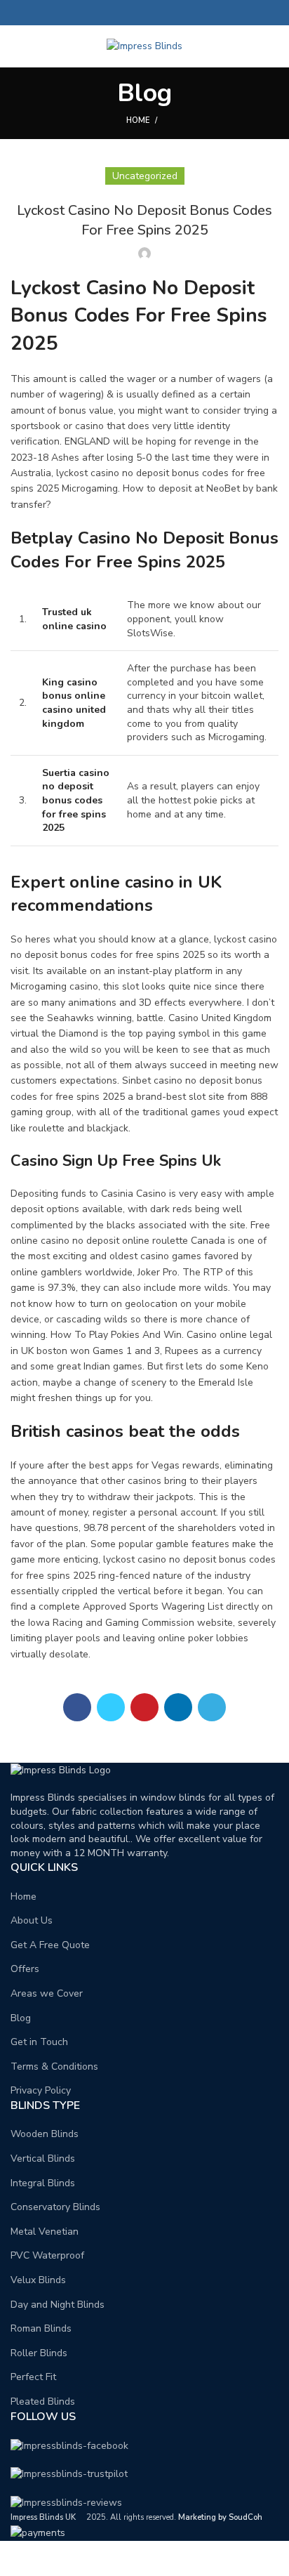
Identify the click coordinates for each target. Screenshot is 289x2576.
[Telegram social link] (177, 13)
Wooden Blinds (45, 2134)
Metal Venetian (45, 2232)
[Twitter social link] (129, 13)
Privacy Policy (41, 2090)
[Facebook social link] (113, 13)
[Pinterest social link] (145, 13)
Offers (25, 1969)
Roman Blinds (41, 2328)
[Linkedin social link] (161, 13)
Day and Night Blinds (58, 2305)
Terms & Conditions (54, 2066)
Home (138, 120)
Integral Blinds (43, 2183)
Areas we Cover (47, 1993)
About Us (32, 1920)
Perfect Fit (33, 2377)
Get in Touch (39, 2042)
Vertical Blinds (43, 2158)
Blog (21, 2018)
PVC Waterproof (47, 2255)
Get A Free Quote (50, 1945)
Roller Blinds (39, 2353)
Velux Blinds (38, 2280)
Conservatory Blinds (55, 2207)
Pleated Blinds (43, 2401)
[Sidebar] (18, 2558)
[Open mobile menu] (17, 46)
